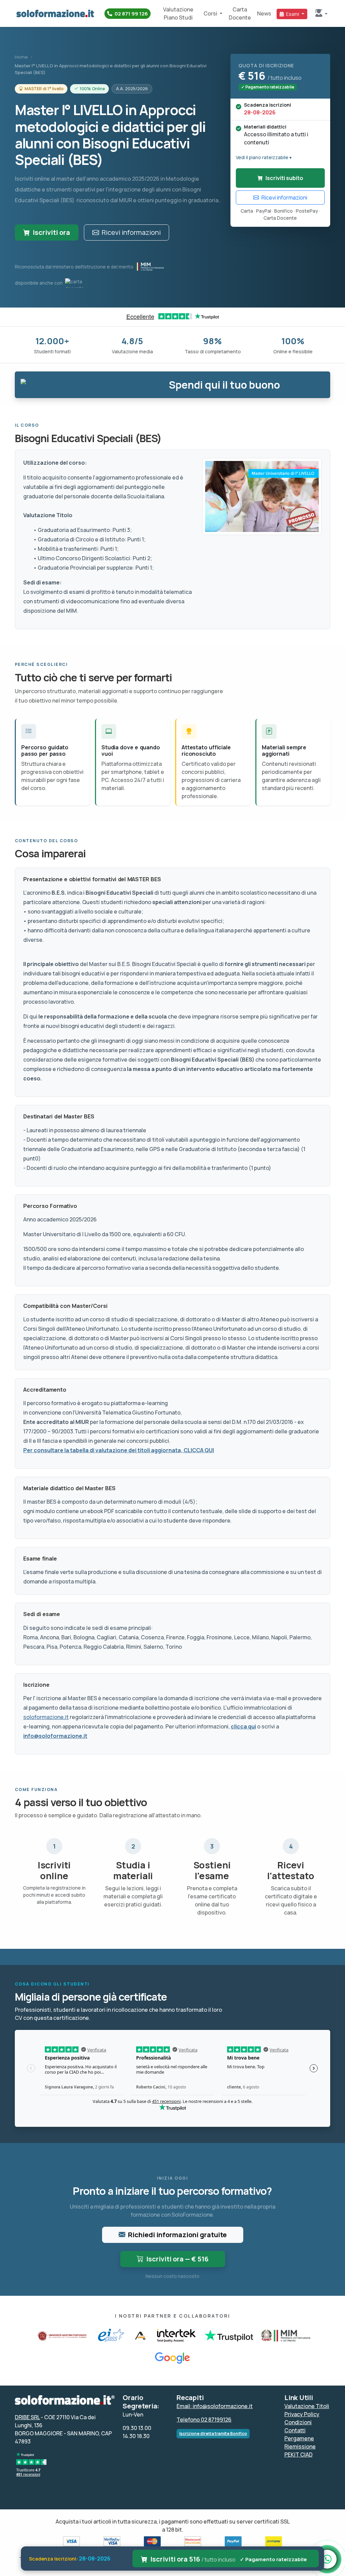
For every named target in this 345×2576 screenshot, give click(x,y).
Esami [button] (293, 14)
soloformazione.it (46, 1717)
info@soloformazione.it (55, 1736)
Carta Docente (240, 13)
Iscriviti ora (51, 232)
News (264, 13)
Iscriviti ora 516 (229, 2559)
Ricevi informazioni (131, 232)
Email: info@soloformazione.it (215, 2406)
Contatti (295, 2430)
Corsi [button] (211, 13)
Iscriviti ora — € (177, 2259)
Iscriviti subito (284, 178)
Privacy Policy (302, 2414)
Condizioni (298, 2422)
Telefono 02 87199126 (204, 2420)
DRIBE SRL (27, 2417)
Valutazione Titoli (307, 2406)
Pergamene (299, 2438)
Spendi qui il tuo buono (224, 385)
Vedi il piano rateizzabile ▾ (264, 157)
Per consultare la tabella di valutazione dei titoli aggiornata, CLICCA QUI (119, 1450)
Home (21, 57)
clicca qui (243, 1726)
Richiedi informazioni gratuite (177, 2235)
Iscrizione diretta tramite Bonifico (213, 2434)
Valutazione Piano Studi (178, 13)
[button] (321, 13)
